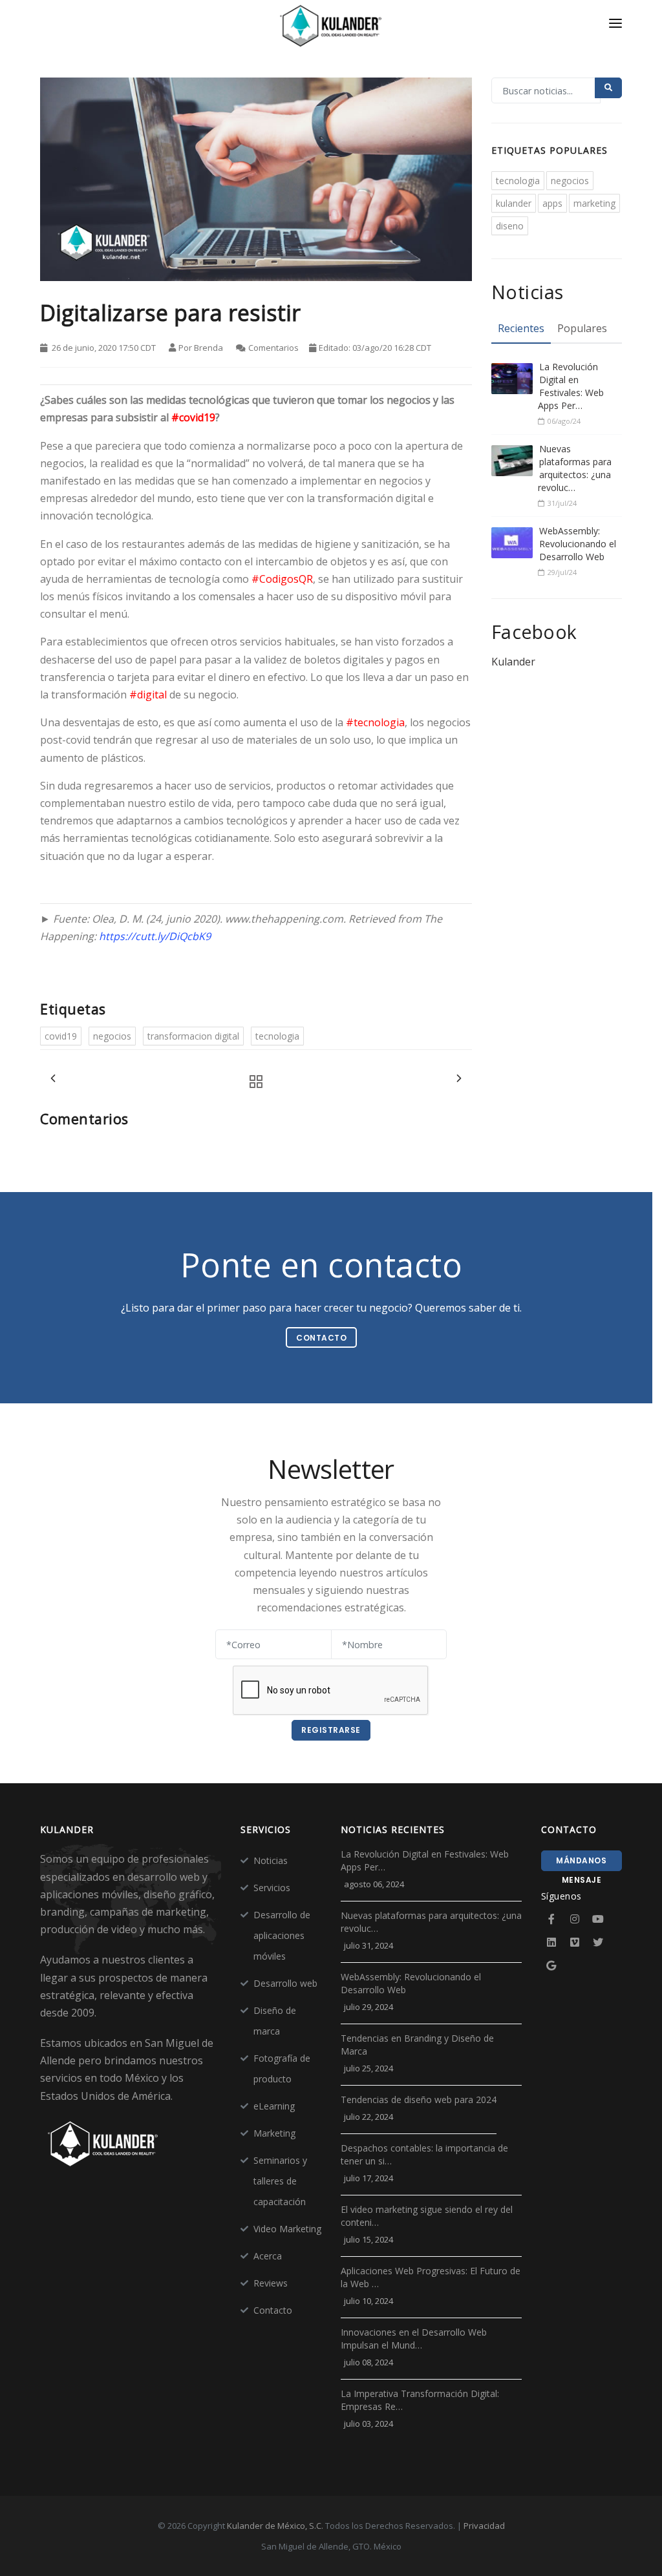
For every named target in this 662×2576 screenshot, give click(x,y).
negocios (112, 1036)
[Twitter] (598, 1942)
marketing (594, 203)
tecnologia (277, 1036)
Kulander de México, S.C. (275, 2526)
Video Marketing (287, 2229)
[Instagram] (575, 1919)
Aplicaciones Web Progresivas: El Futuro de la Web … (431, 2277)
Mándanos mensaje (581, 1863)
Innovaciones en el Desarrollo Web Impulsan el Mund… (414, 2339)
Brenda (208, 348)
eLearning (274, 2106)
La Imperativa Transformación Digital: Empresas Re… (420, 2400)
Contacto (273, 2310)
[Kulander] (331, 27)
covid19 (61, 1036)
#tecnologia (375, 722)
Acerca (268, 2256)
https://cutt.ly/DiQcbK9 (155, 936)
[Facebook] (551, 1919)
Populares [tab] (582, 328)
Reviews (271, 2283)
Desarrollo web (285, 1983)
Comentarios (273, 348)
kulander (514, 203)
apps (552, 203)
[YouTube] (598, 1919)
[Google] (551, 1965)
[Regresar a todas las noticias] (252, 1082)
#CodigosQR (282, 579)
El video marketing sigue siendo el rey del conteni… (427, 2216)
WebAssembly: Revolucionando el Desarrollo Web (578, 544)
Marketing (274, 2133)
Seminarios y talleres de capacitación (280, 2181)
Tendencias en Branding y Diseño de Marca (417, 2045)
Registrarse (331, 1730)
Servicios (272, 1888)
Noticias (271, 1860)
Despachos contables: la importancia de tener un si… (424, 2154)
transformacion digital (193, 1036)
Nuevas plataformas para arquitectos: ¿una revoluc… (575, 468)
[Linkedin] (551, 1942)
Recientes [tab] (521, 328)
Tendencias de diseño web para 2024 (419, 2100)
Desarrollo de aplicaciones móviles (282, 1935)
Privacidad (484, 2526)
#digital (148, 695)
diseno (510, 226)
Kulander (513, 662)
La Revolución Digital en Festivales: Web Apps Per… (571, 386)
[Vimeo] (575, 1942)
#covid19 (193, 417)
